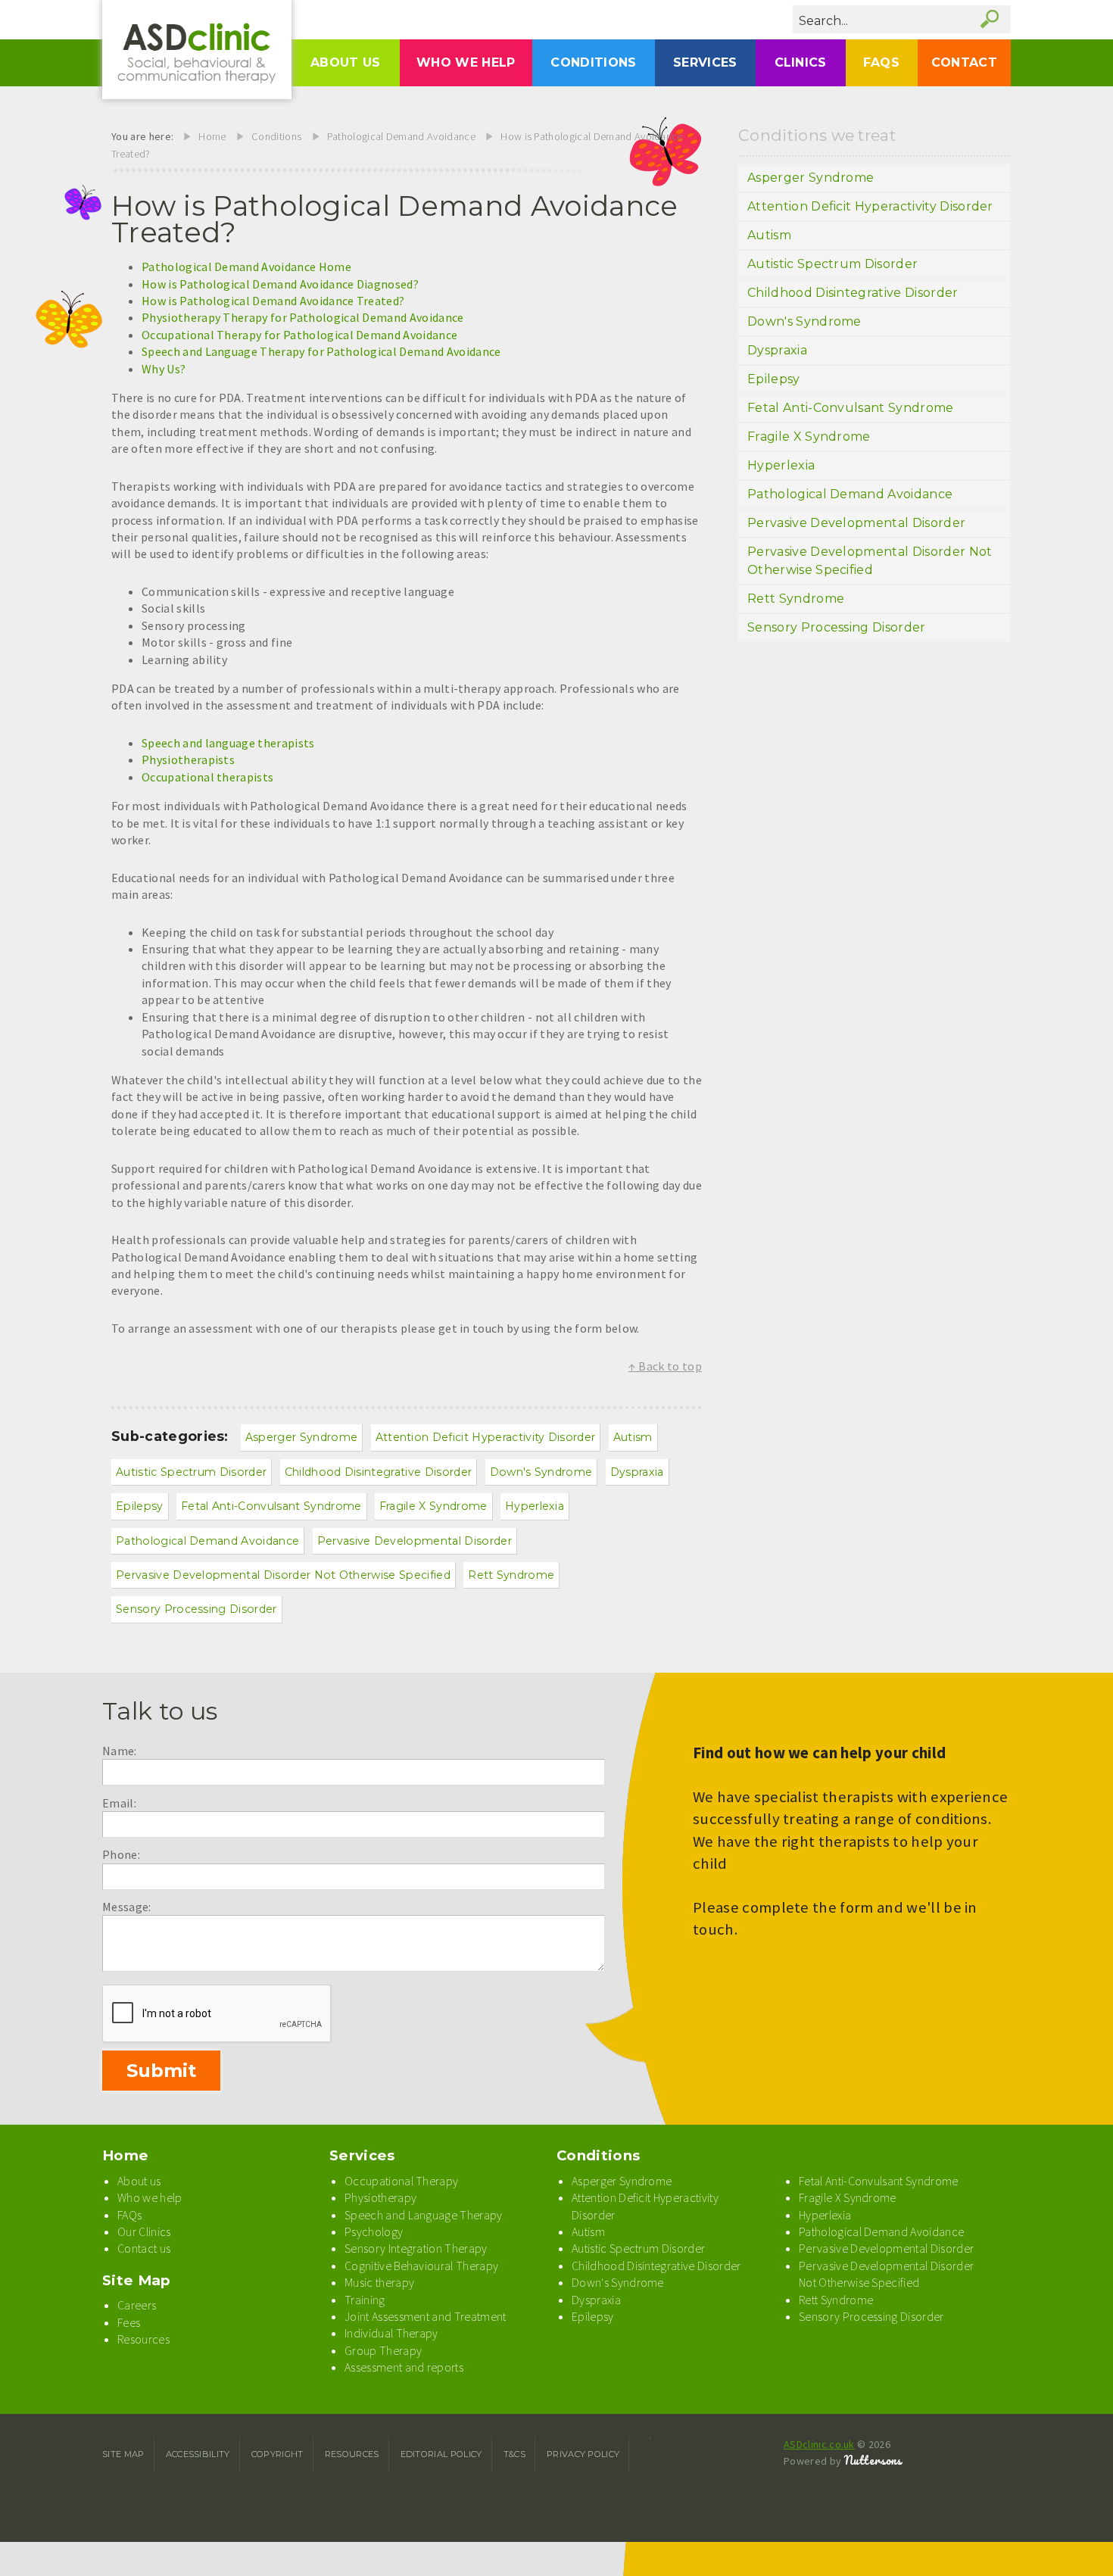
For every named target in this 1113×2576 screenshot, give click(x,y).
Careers (137, 2305)
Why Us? (164, 369)
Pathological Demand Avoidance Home (246, 267)
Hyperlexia (535, 1506)
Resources (143, 2339)
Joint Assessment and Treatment (426, 2316)
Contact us (144, 2248)
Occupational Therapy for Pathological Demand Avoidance (299, 335)
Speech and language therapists (228, 743)
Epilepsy (140, 1506)
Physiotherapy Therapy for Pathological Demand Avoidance (303, 317)
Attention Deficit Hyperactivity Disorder (486, 1437)
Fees (129, 2322)
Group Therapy (383, 2350)
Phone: (121, 1854)
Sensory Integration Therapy (416, 2248)
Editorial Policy (441, 2454)
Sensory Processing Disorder (196, 1609)
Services (705, 62)
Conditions (593, 62)
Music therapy (379, 2282)
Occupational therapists (207, 777)
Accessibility (198, 2454)
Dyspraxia (637, 1472)
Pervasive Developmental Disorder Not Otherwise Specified (283, 1575)
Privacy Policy (583, 2454)
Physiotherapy (380, 2197)
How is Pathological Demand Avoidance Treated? (273, 301)
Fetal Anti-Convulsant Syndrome (271, 1506)
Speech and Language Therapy (424, 2215)
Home (212, 136)
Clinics (801, 62)
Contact (964, 62)
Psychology (374, 2231)
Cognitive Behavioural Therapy (421, 2266)
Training (365, 2300)
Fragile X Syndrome (433, 1506)
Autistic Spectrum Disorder (191, 1472)
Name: (120, 1751)
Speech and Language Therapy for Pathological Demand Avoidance (321, 351)
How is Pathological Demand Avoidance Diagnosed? (280, 284)
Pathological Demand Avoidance (401, 136)
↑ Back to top (665, 1366)
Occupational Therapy (401, 2181)
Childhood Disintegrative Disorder (379, 1472)
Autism (633, 1437)
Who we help (466, 62)
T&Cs (514, 2454)
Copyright (277, 2454)
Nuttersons (873, 2460)
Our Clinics (144, 2231)
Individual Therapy (391, 2333)
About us (346, 62)
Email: (119, 1803)
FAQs (881, 62)
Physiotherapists (188, 759)
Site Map (137, 2280)
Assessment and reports (404, 2367)
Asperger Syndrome (301, 1437)
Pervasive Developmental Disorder (415, 1541)
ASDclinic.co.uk (819, 2444)
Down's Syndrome (541, 1472)
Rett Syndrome (511, 1575)
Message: (127, 1907)
